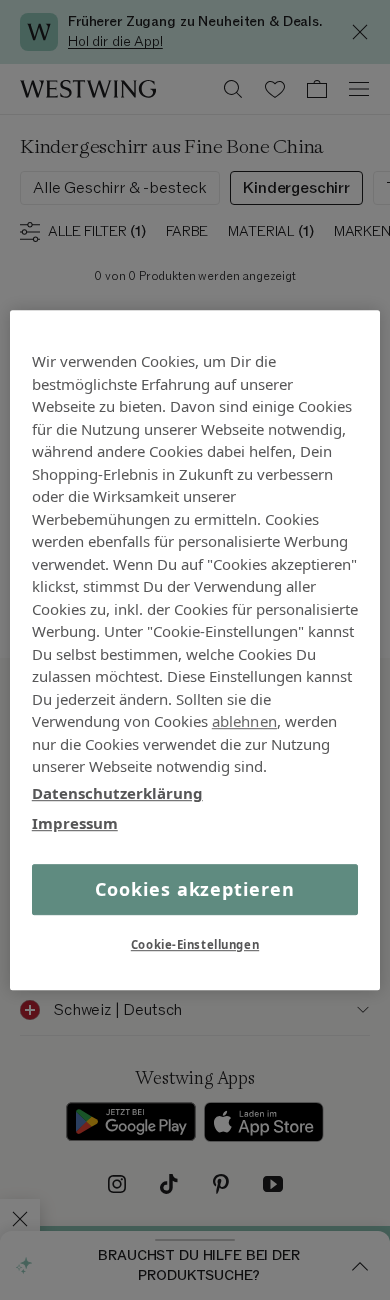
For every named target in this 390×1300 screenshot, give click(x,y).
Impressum (75, 823)
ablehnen (244, 721)
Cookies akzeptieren (194, 889)
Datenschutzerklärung (117, 793)
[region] (195, 650)
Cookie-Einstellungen (195, 944)
